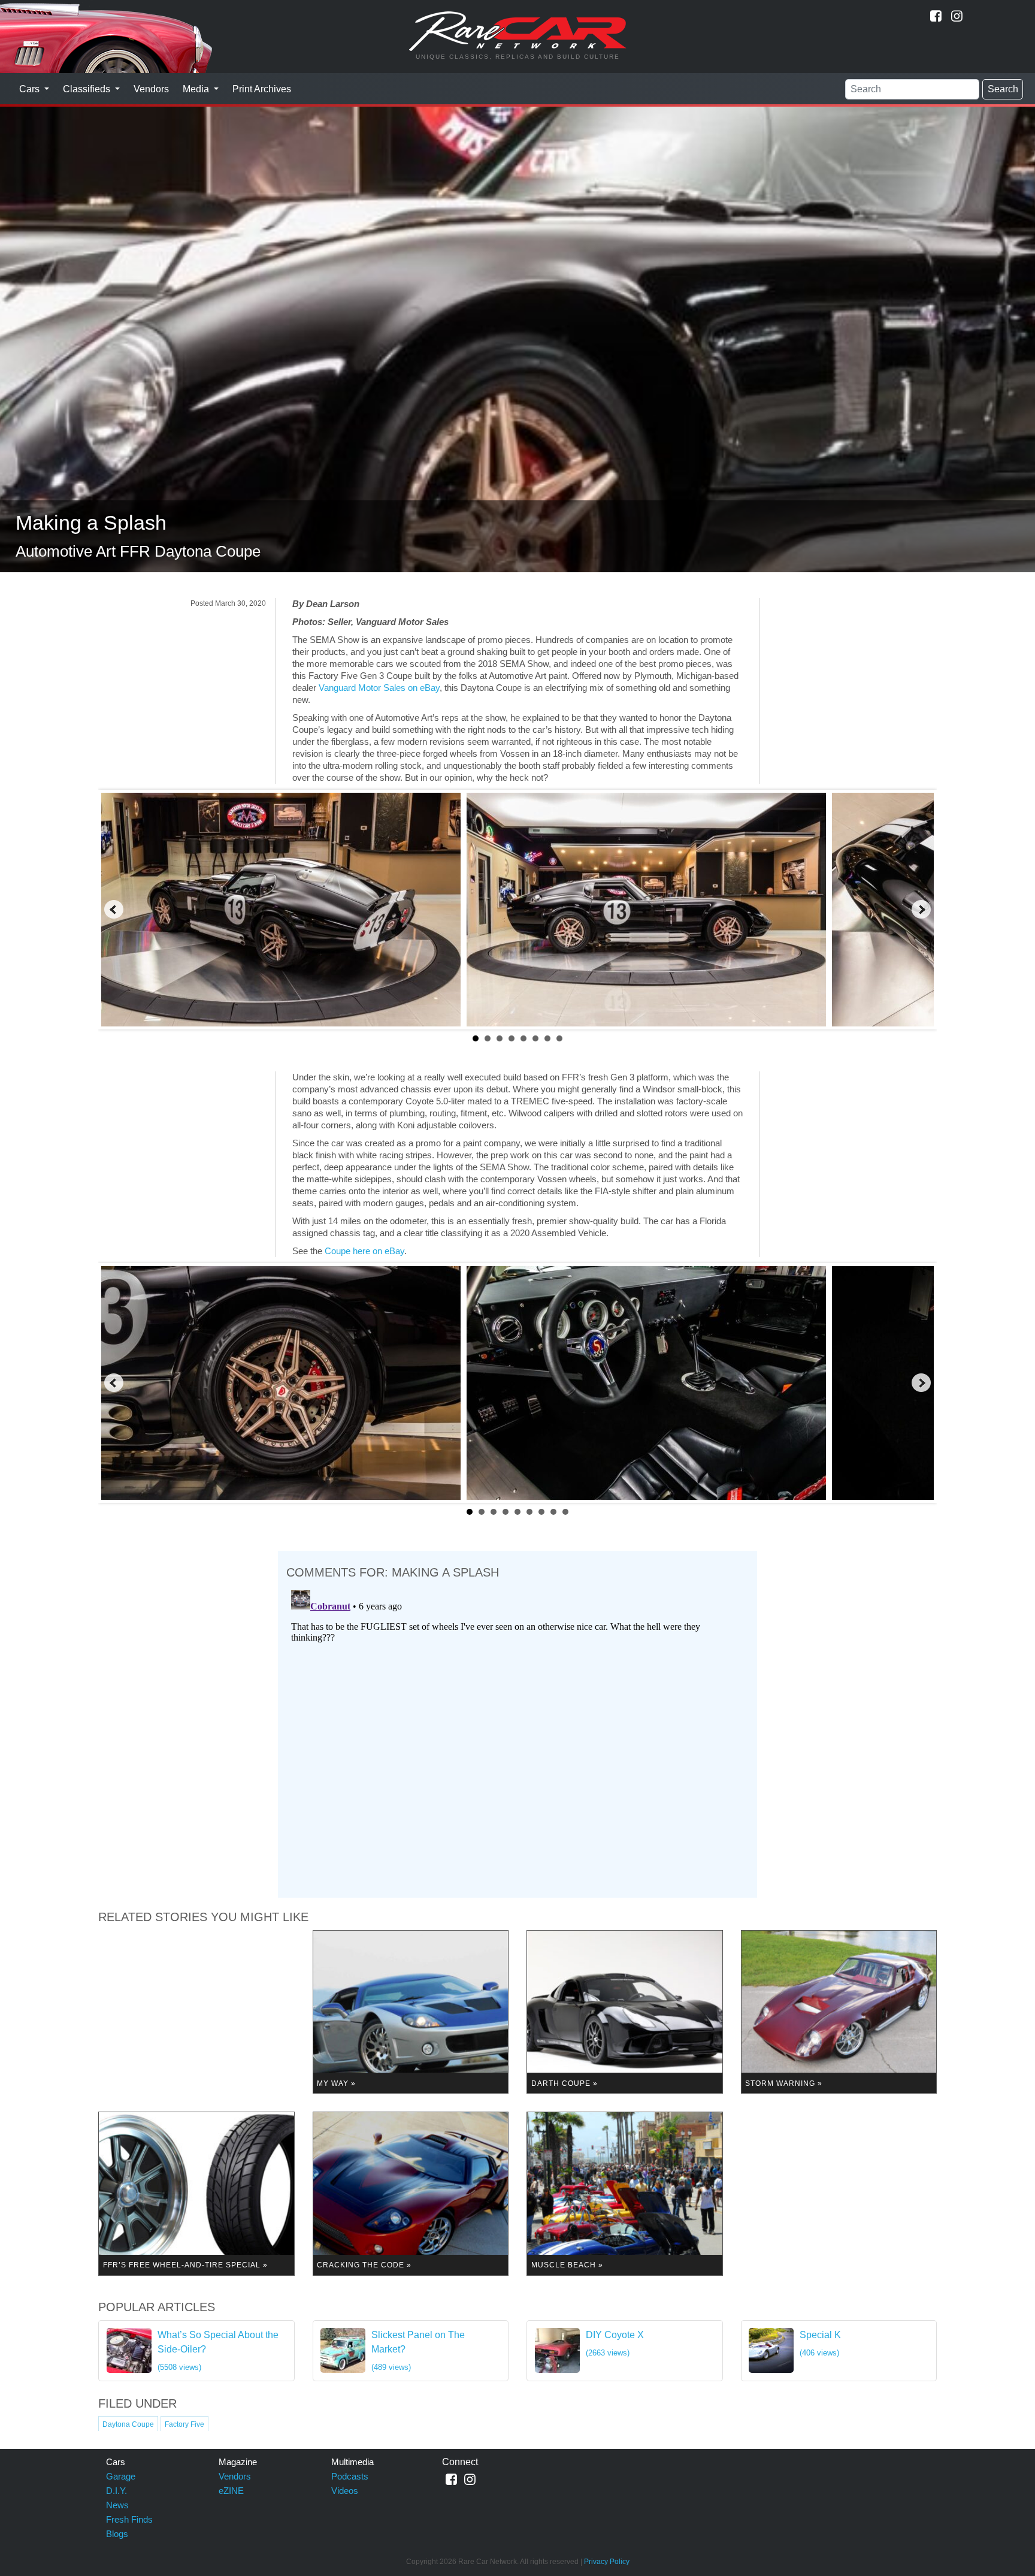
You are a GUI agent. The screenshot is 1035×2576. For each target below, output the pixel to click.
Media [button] (197, 89)
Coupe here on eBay (364, 1251)
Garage (121, 2476)
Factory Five (184, 2424)
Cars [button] (31, 89)
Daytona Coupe (128, 2424)
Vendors (151, 89)
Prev (114, 910)
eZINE (231, 2491)
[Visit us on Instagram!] (957, 16)
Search (1003, 89)
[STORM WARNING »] (839, 2011)
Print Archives (262, 89)
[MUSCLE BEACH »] (625, 2193)
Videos (345, 2491)
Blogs (117, 2534)
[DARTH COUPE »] (625, 2011)
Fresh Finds (129, 2519)
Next (921, 910)
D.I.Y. (116, 2491)
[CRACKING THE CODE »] (411, 2193)
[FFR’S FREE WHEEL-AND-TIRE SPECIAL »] (196, 2193)
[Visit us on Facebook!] (936, 16)
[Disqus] (517, 1735)
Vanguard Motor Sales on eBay (379, 688)
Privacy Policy (607, 2562)
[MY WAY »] (411, 2011)
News (117, 2505)
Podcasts (350, 2476)
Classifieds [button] (88, 89)
